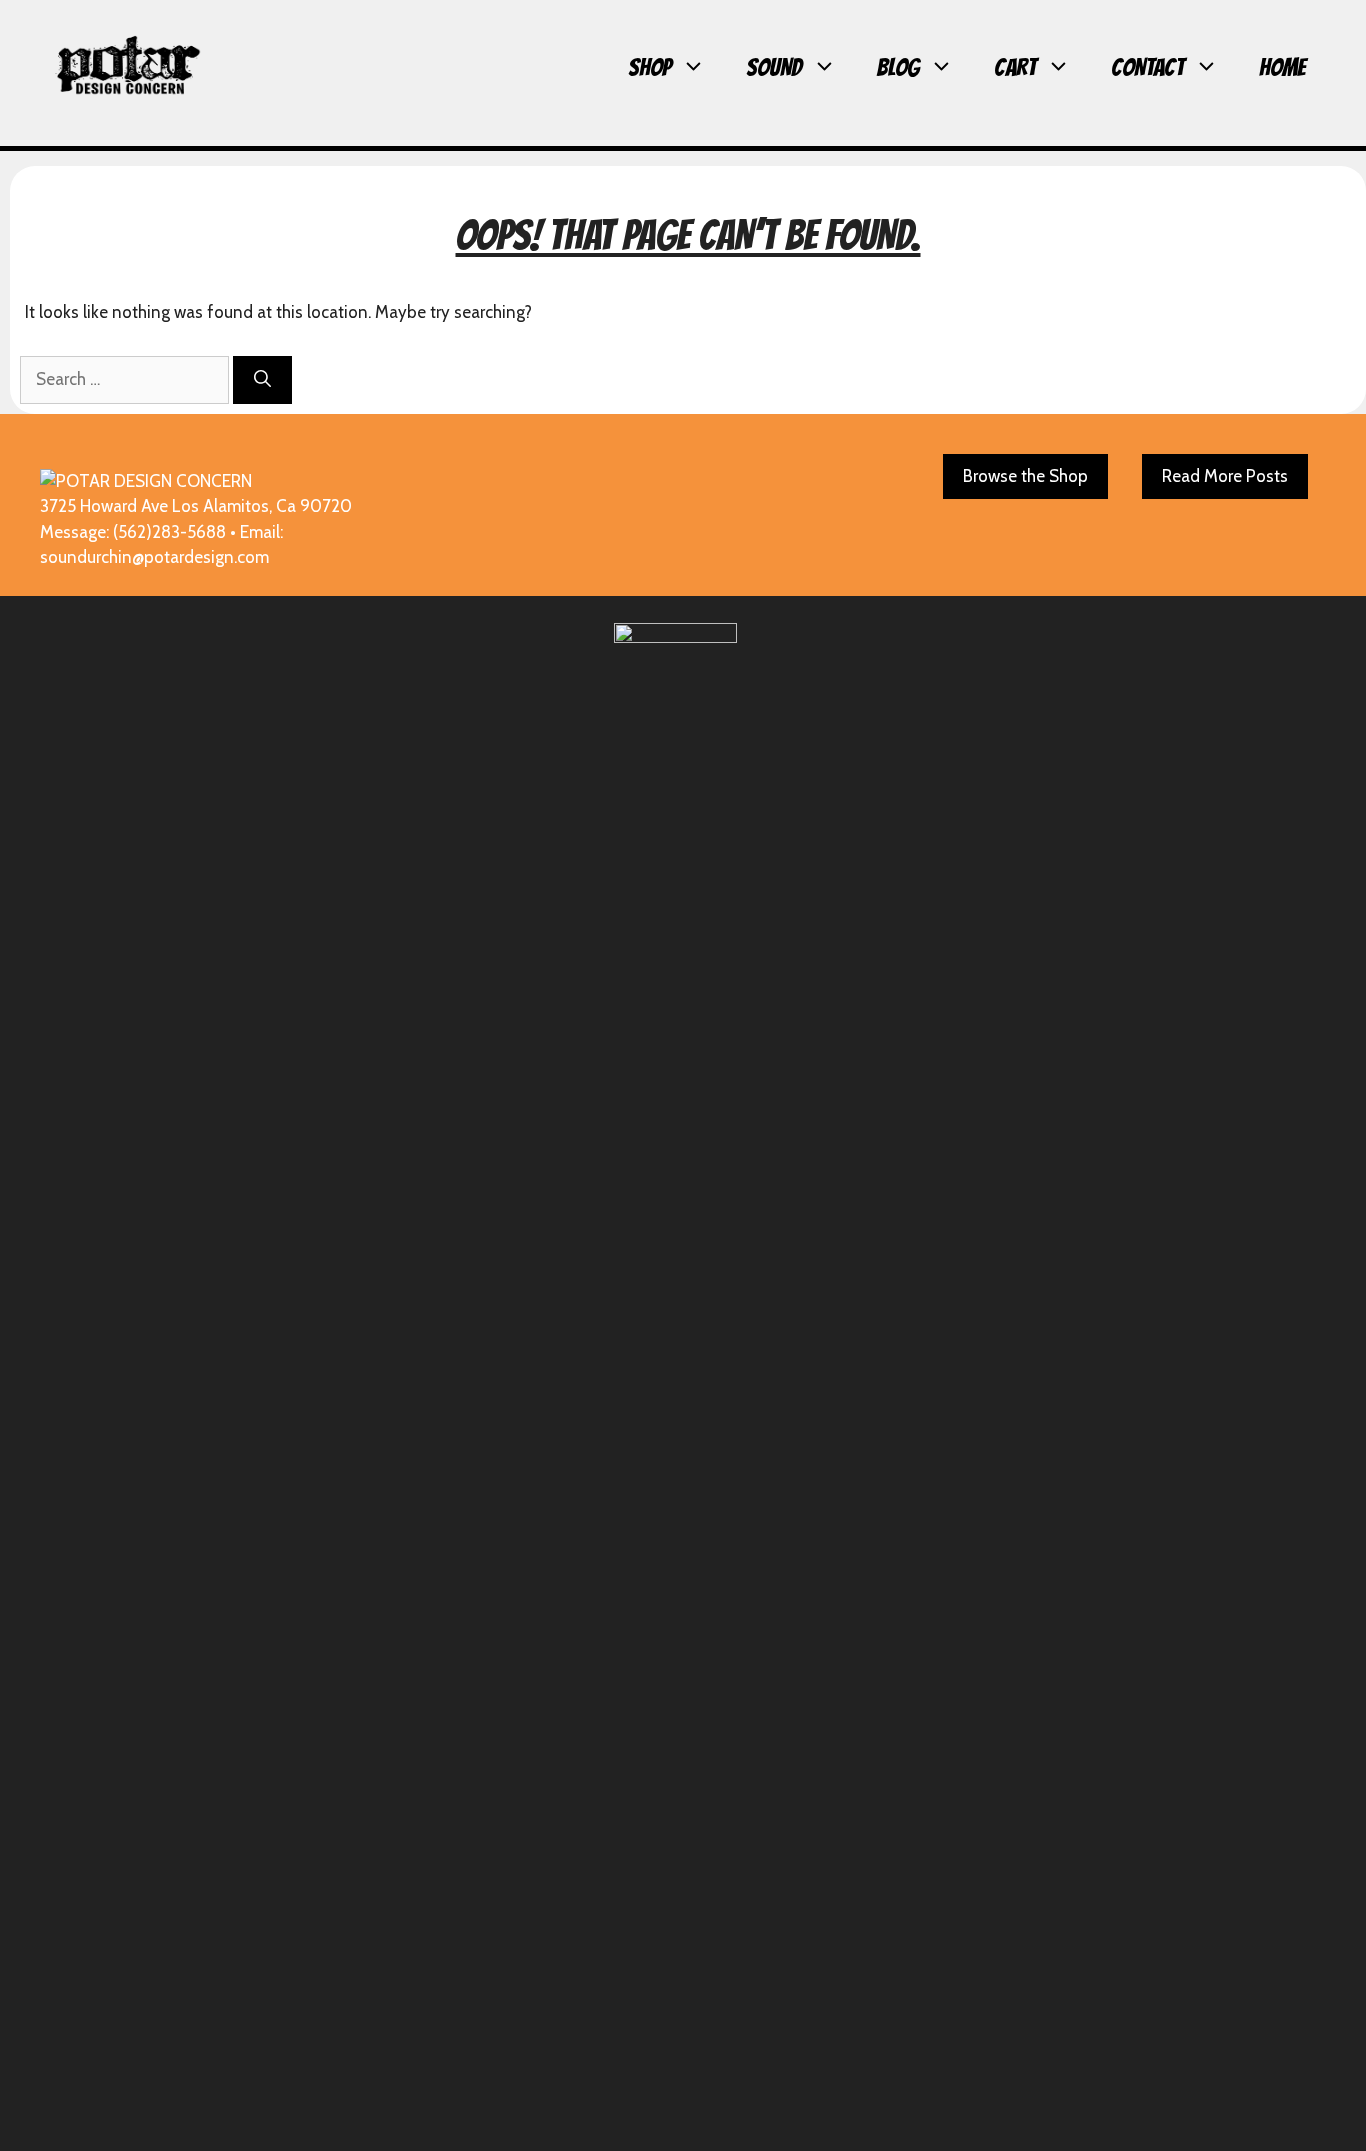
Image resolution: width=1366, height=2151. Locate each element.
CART (1015, 67)
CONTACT (1147, 67)
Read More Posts (1225, 476)
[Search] (262, 380)
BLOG (898, 67)
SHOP (649, 67)
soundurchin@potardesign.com (154, 557)
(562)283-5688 (169, 532)
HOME (1282, 67)
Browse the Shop (1025, 476)
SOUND (774, 67)
